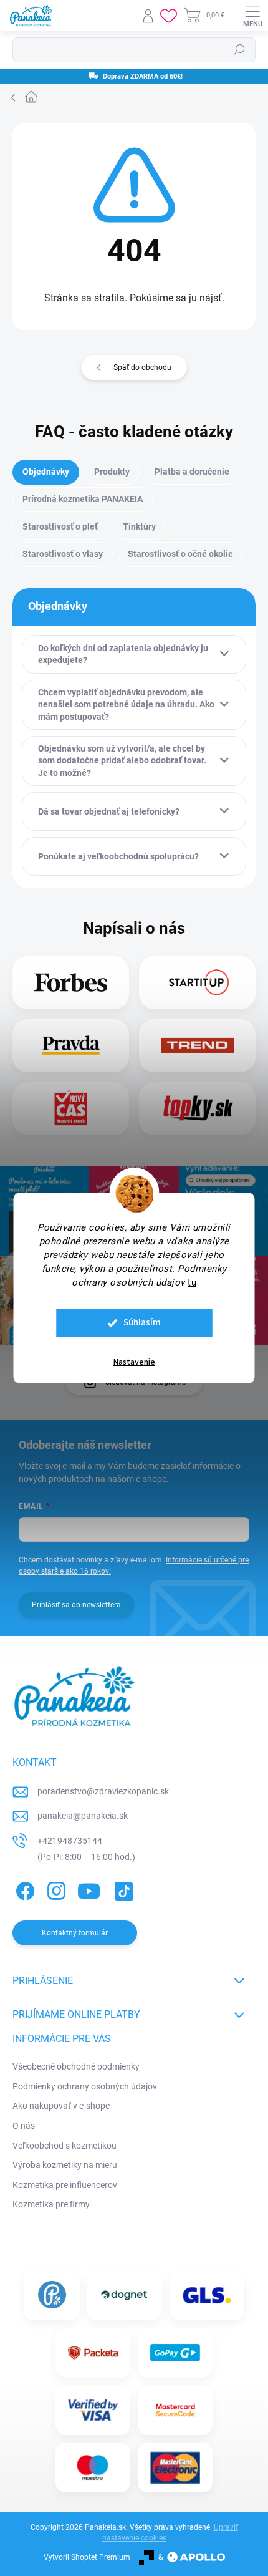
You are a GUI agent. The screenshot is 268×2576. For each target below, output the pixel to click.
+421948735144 (70, 1841)
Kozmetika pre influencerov (65, 2185)
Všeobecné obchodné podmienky (76, 2066)
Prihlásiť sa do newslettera (76, 1605)
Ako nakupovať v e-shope (61, 2106)
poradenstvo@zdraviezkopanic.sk (103, 1791)
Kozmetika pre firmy (51, 2204)
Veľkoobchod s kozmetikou (65, 2146)
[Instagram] (55, 1888)
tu (192, 1282)
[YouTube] (89, 1888)
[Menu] (252, 16)
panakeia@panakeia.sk (83, 1816)
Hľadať (239, 50)
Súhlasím (142, 1323)
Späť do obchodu (142, 367)
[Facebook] (23, 1888)
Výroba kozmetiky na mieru (65, 2165)
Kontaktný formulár (75, 1933)
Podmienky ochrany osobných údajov (85, 2086)
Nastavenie (134, 1362)
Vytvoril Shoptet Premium (87, 2557)
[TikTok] (122, 1888)
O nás (24, 2126)
